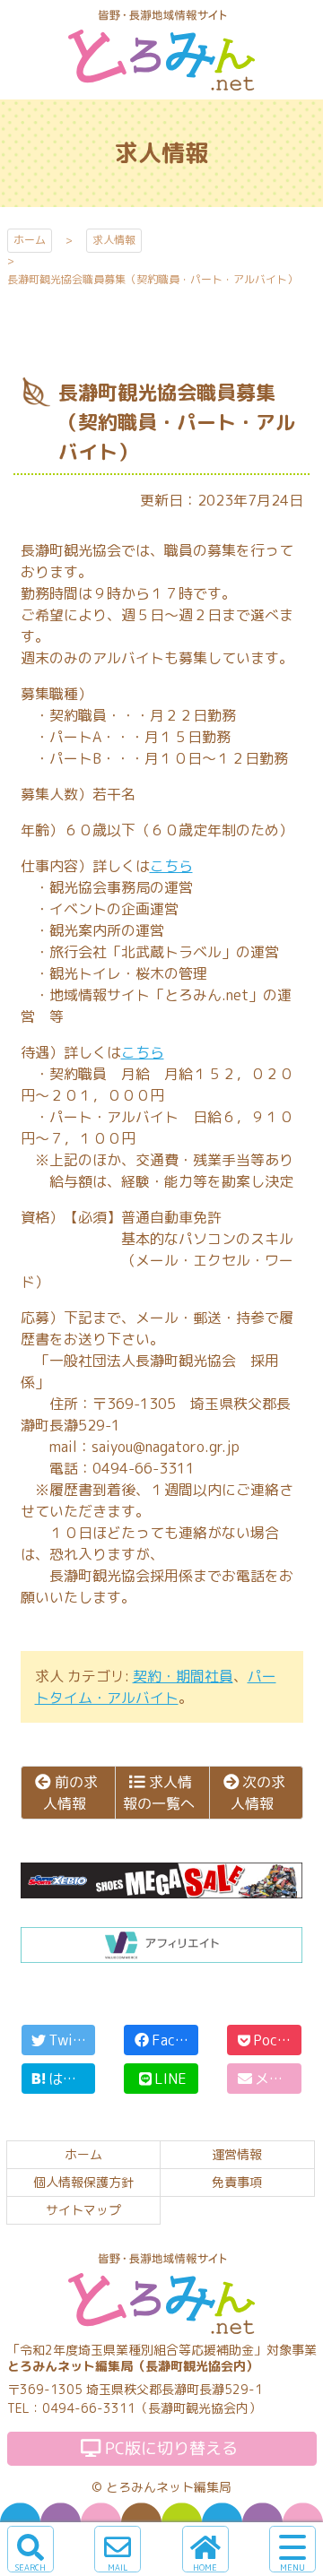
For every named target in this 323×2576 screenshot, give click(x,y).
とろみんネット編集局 (169, 2487)
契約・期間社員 (183, 1676)
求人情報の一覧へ (158, 1793)
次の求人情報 (258, 1793)
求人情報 (114, 240)
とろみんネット (161, 89)
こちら (171, 866)
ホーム (30, 240)
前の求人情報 (70, 1793)
